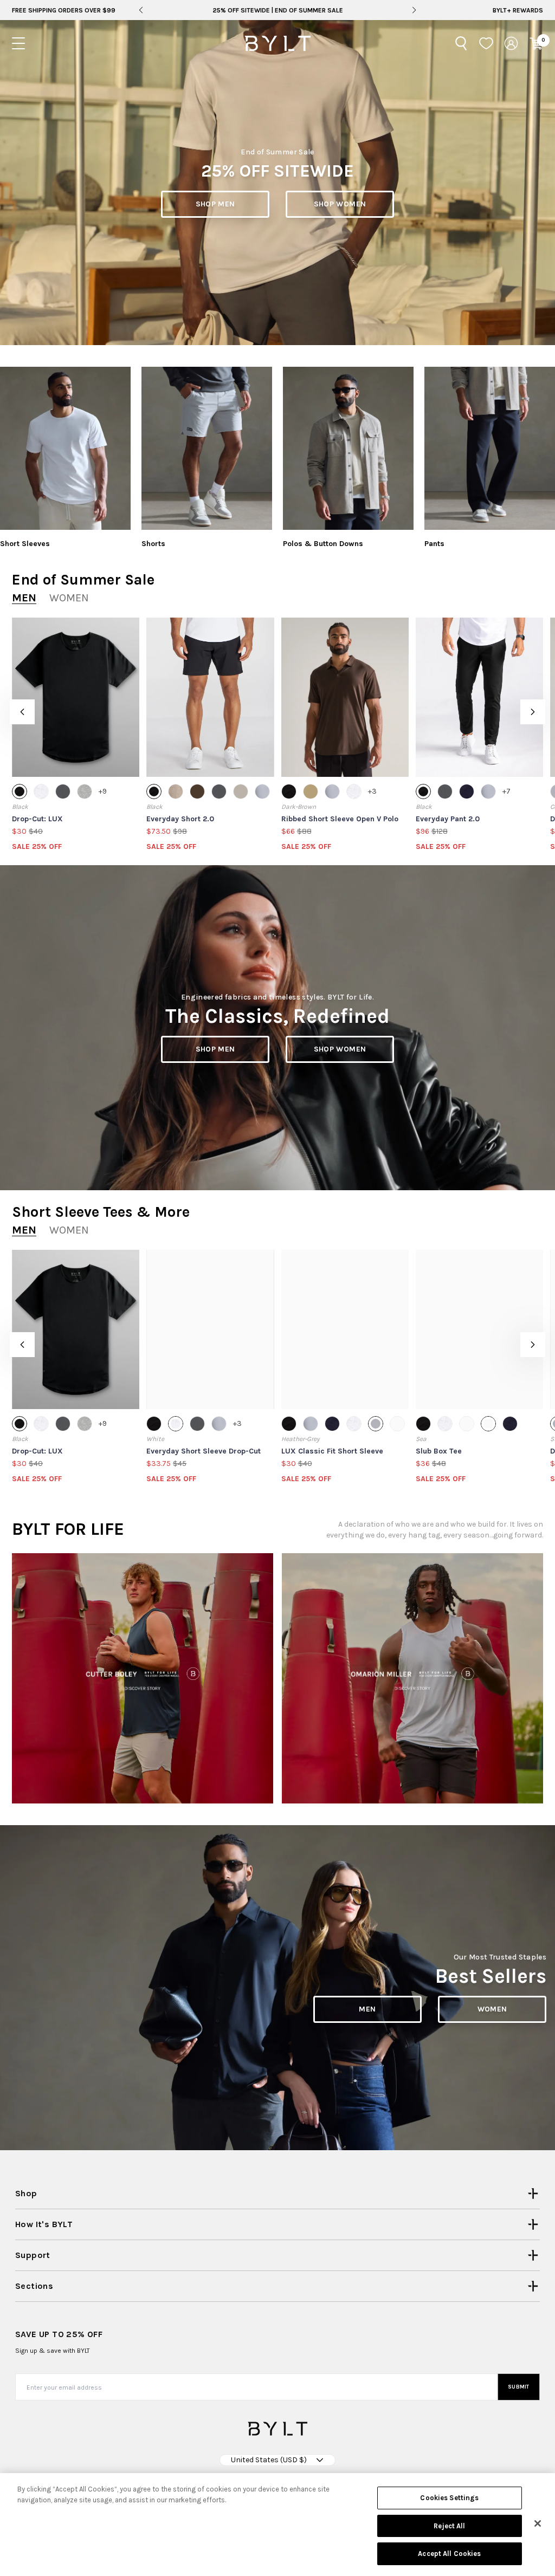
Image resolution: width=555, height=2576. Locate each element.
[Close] (538, 2523)
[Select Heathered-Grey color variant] (85, 791)
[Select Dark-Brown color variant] (197, 791)
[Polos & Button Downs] (348, 448)
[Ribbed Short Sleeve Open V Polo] (345, 697)
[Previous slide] (141, 10)
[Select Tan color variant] (397, 1424)
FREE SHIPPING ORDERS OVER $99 (64, 10)
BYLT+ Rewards (518, 10)
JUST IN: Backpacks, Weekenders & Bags (277, 10)
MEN (367, 2009)
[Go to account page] (511, 43)
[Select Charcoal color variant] (63, 791)
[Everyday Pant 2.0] (479, 697)
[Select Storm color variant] (262, 791)
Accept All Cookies (449, 2554)
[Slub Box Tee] (479, 1329)
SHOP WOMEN (340, 204)
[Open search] (461, 43)
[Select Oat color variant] (241, 791)
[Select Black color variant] (20, 791)
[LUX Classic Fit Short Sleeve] (345, 1329)
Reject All (449, 2526)
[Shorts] (207, 448)
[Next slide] (414, 10)
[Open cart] (536, 43)
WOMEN (492, 2009)
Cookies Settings (449, 2498)
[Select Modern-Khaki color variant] (311, 791)
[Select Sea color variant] (488, 1424)
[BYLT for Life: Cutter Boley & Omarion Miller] (143, 1678)
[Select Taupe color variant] (176, 791)
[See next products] (533, 712)
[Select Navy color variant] (467, 791)
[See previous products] (22, 712)
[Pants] (490, 448)
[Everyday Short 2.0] (210, 697)
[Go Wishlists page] (486, 43)
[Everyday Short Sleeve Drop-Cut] (210, 1329)
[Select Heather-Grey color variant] (376, 1424)
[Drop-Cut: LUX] (76, 697)
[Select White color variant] (41, 791)
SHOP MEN (215, 204)
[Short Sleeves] (65, 448)
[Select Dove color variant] (467, 1424)
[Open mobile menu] (18, 43)
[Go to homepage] (277, 43)
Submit (519, 2387)
